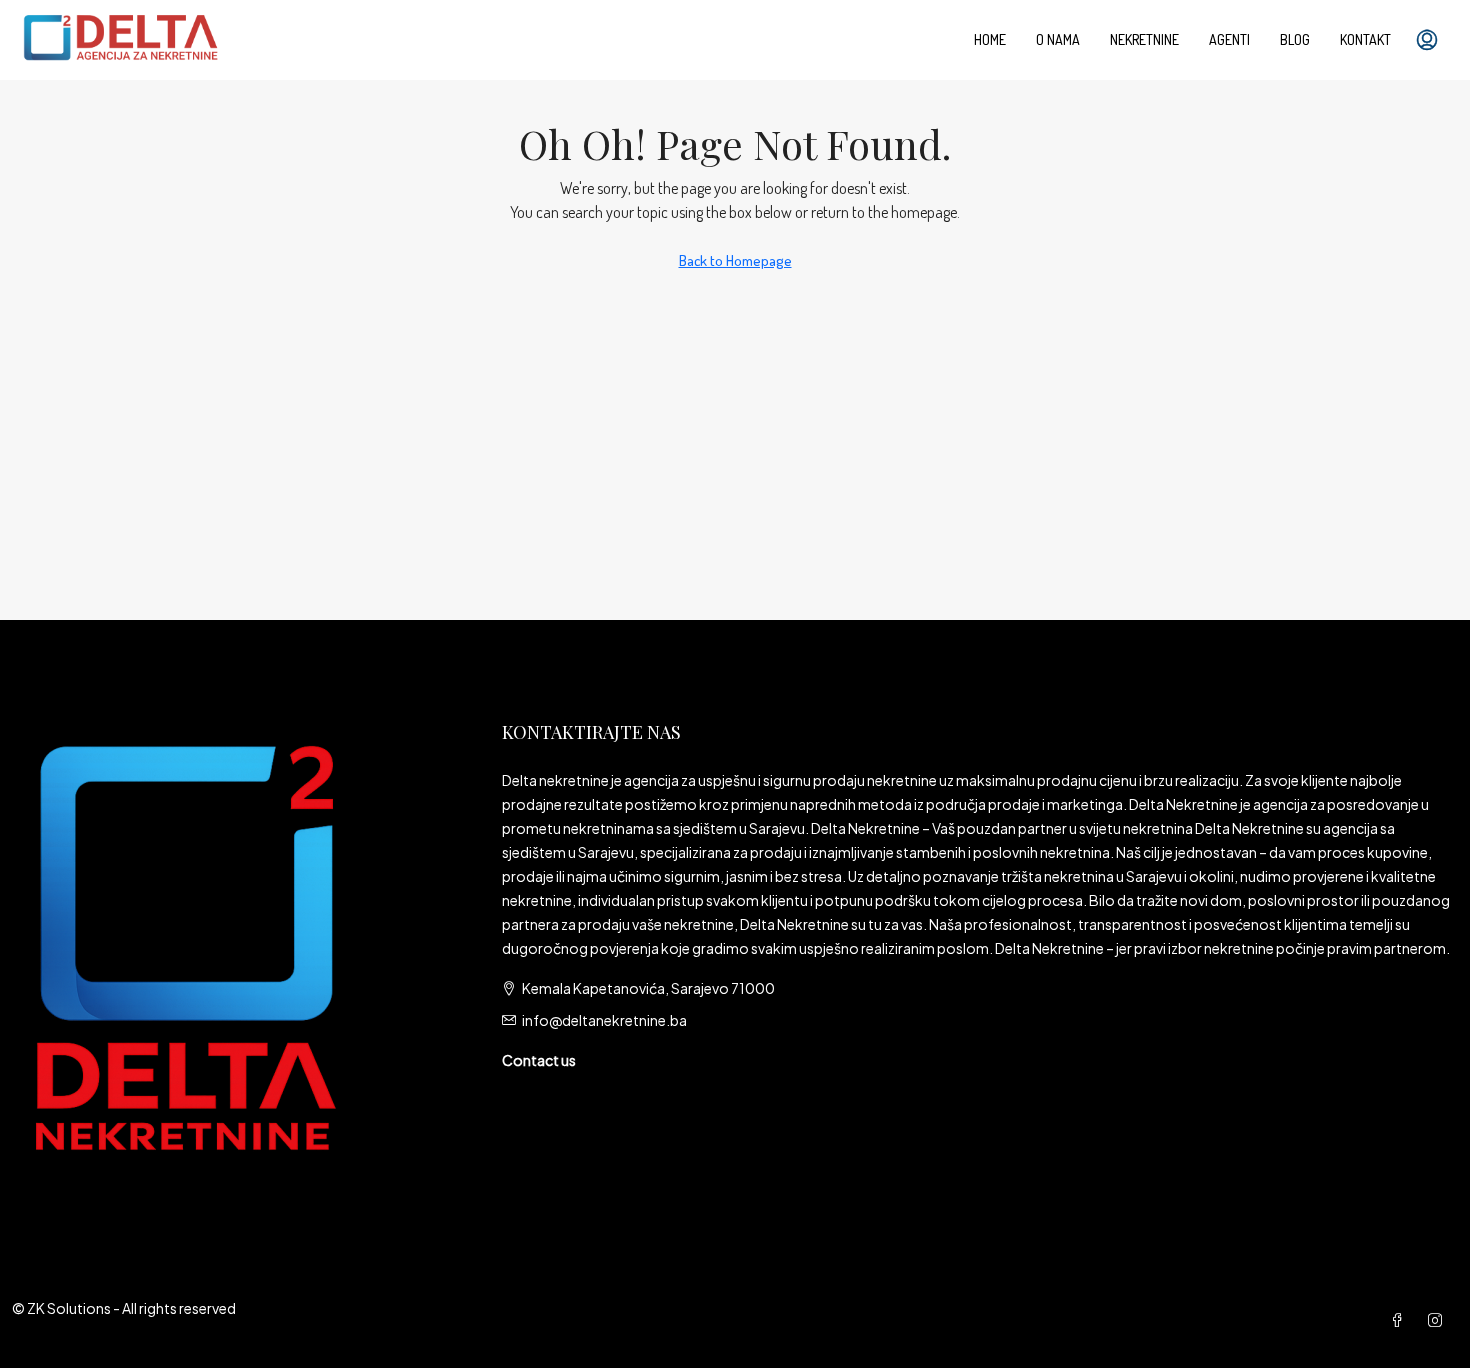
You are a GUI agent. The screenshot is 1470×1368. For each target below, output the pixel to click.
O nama (1058, 39)
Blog (1295, 39)
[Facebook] (1401, 1320)
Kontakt (1365, 39)
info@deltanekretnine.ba (604, 1020)
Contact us (539, 1060)
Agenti (1229, 39)
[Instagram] (1439, 1320)
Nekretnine (1144, 39)
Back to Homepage (735, 260)
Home (990, 39)
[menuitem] (1427, 40)
